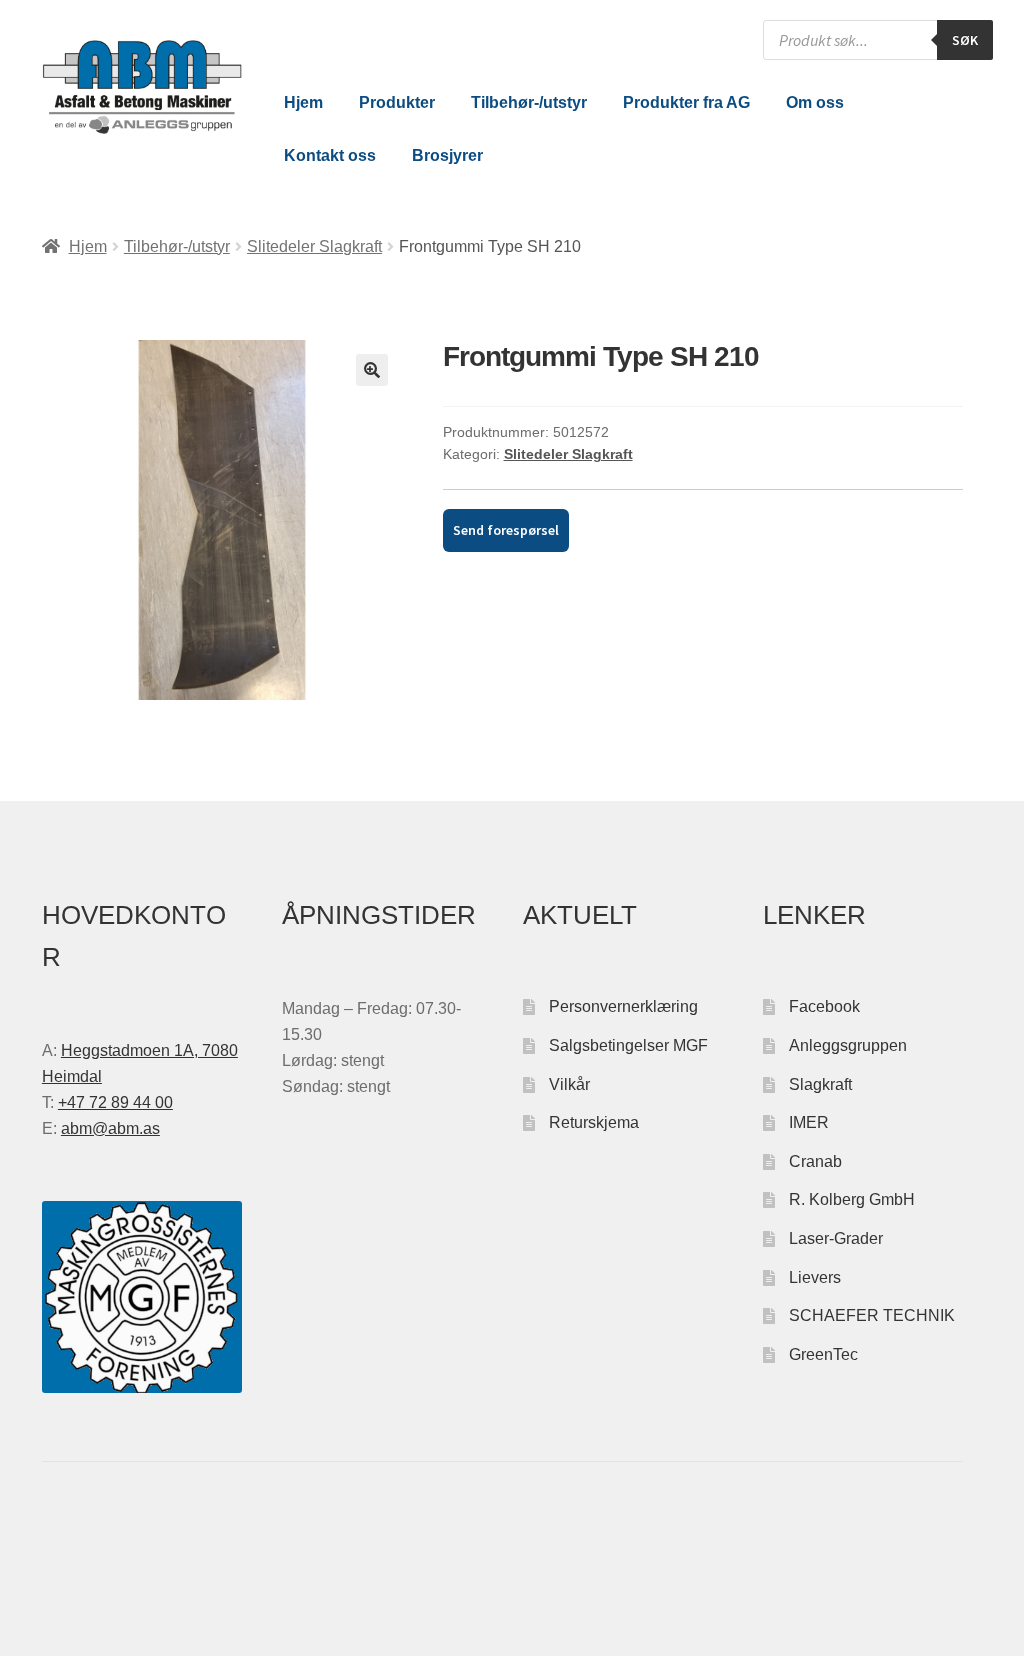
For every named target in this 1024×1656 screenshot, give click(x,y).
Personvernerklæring (623, 1006)
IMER (809, 1122)
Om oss (815, 102)
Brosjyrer (447, 155)
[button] (372, 370)
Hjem (303, 102)
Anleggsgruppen (848, 1045)
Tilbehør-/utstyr (529, 102)
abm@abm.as (110, 1128)
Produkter (397, 102)
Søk (965, 40)
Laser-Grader (836, 1238)
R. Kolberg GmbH (852, 1199)
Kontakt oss (330, 155)
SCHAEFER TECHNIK (872, 1315)
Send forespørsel (506, 530)
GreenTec (823, 1354)
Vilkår (569, 1084)
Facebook (824, 1006)
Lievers (815, 1277)
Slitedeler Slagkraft (314, 246)
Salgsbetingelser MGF (628, 1045)
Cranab (815, 1161)
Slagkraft (820, 1084)
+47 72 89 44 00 (115, 1102)
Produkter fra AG (686, 102)
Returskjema (594, 1122)
